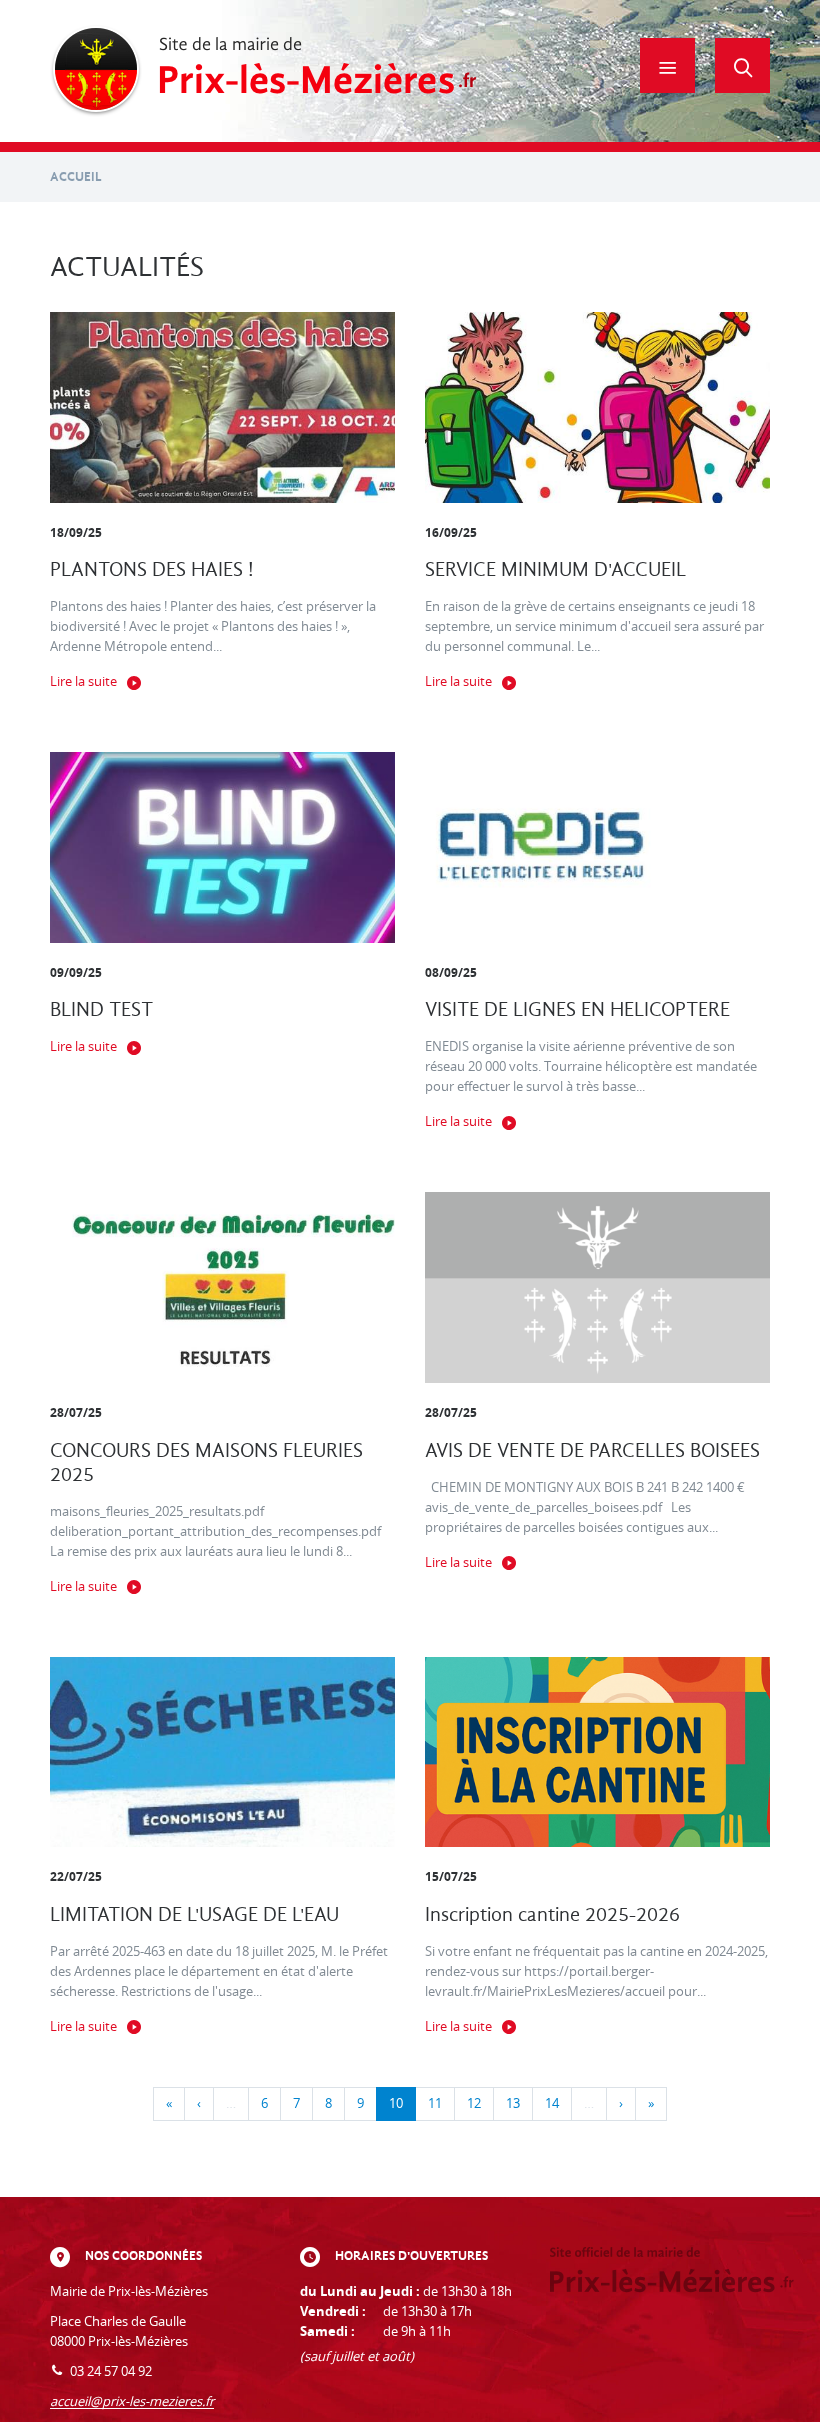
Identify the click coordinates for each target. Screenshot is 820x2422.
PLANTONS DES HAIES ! (152, 569)
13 (513, 2103)
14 (552, 2103)
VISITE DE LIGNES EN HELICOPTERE (577, 1009)
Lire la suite (83, 681)
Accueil (76, 176)
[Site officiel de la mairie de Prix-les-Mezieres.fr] (263, 71)
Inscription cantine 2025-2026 (552, 1914)
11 (435, 2103)
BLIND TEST (101, 1009)
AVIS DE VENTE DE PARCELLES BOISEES (592, 1450)
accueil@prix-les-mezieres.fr (132, 2401)
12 (474, 2103)
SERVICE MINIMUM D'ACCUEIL (555, 569)
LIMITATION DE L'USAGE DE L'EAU (194, 1914)
